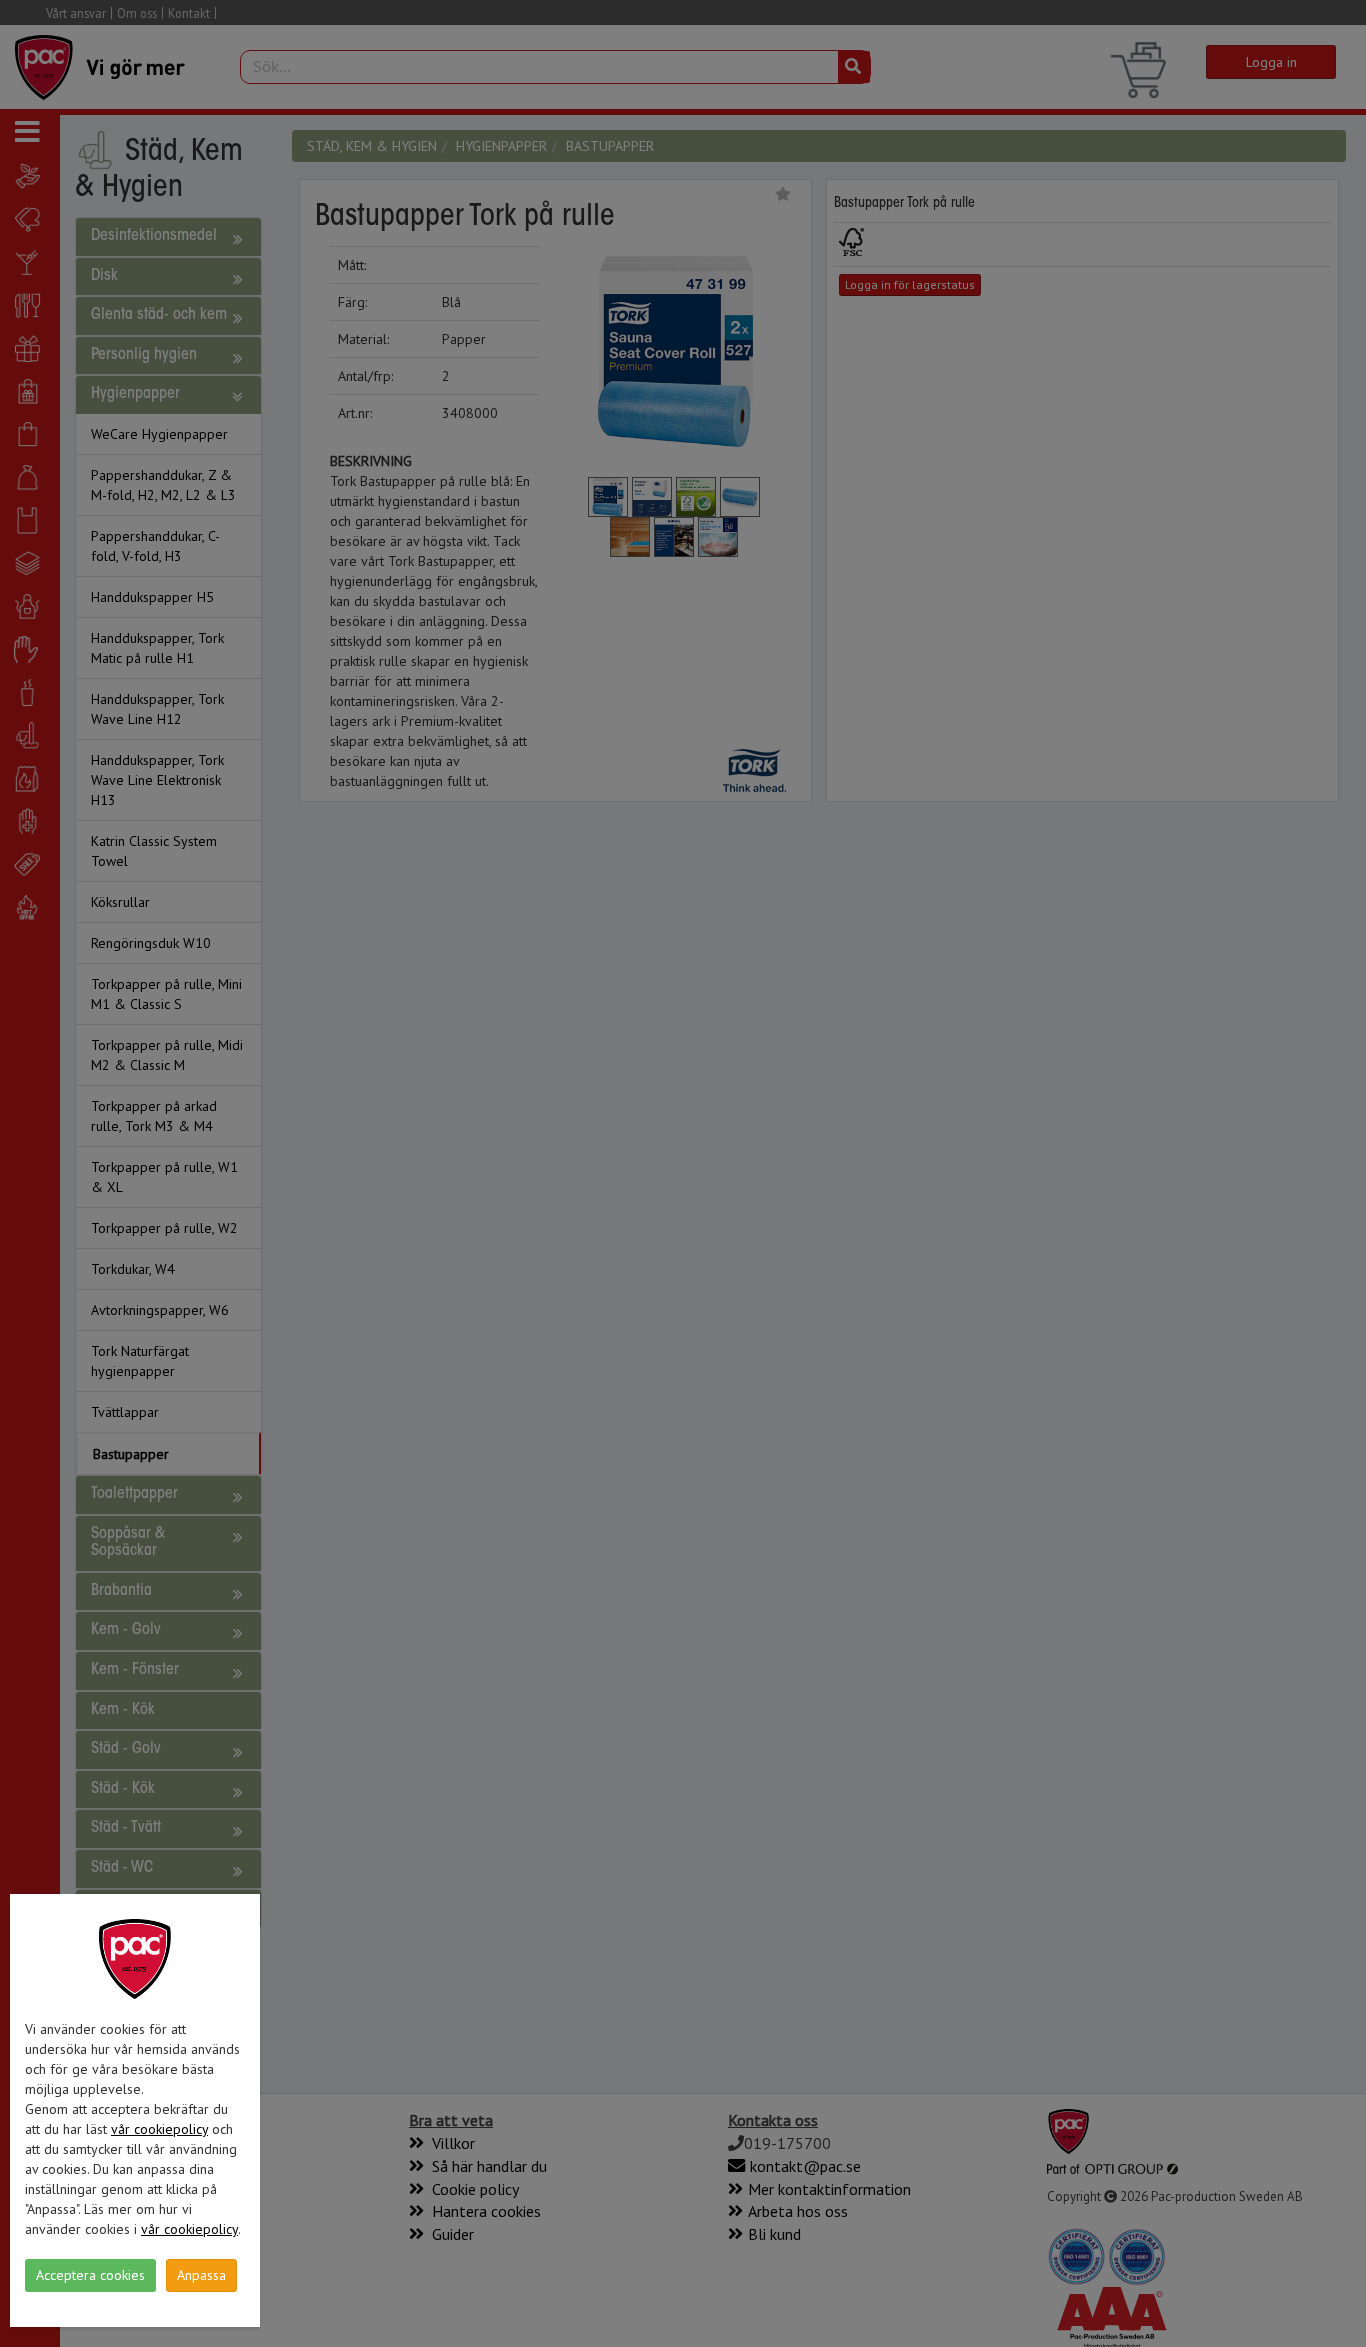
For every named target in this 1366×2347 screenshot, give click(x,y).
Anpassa (201, 2275)
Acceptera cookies (90, 2275)
